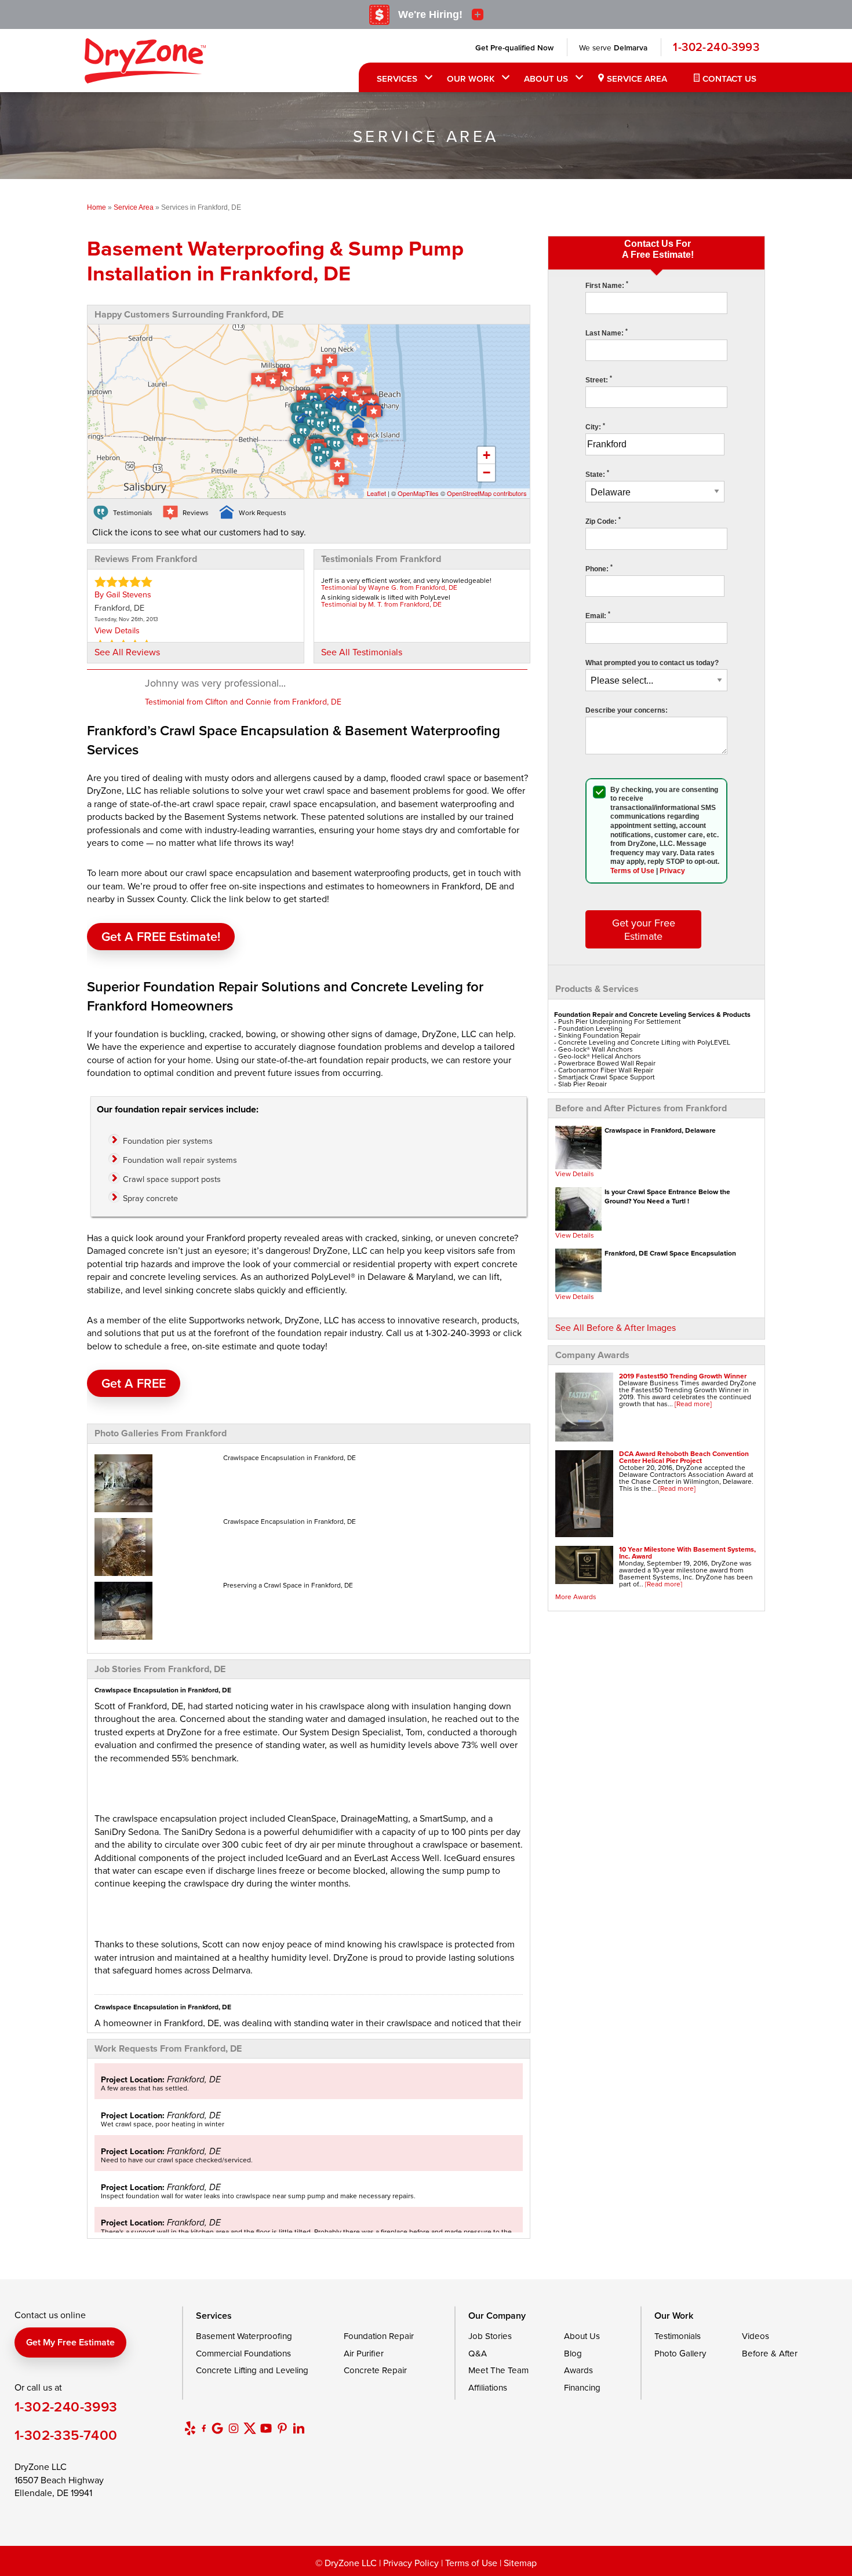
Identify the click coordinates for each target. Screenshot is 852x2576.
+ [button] (487, 455)
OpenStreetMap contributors (487, 493)
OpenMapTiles (418, 493)
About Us (546, 79)
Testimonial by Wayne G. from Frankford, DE (389, 587)
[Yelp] (190, 2428)
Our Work (471, 79)
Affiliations (488, 2387)
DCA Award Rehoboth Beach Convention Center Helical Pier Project (684, 1457)
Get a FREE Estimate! (161, 937)
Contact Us (729, 79)
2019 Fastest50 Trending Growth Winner (683, 1376)
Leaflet (376, 493)
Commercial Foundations (243, 2353)
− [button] (487, 472)
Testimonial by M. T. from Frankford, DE (381, 604)
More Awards (576, 1597)
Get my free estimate (70, 2342)
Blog (573, 2353)
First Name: (607, 286)
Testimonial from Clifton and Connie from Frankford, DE (243, 702)
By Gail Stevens (123, 594)
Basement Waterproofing (244, 2336)
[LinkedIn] (298, 2428)
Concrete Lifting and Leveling (252, 2370)
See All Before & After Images (616, 1327)
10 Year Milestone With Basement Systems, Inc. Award (687, 1552)
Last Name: (607, 333)
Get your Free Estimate (644, 929)
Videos (755, 2336)
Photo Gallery (680, 2353)
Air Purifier (364, 2353)
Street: (599, 380)
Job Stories (490, 2336)
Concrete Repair (375, 2370)
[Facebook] (204, 2428)
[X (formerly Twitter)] (250, 2428)
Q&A (478, 2353)
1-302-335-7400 (66, 2435)
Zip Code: (603, 521)
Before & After (770, 2353)
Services (397, 79)
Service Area (637, 79)
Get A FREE (134, 1383)
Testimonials (678, 2336)
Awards (578, 2370)
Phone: (599, 569)
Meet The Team (498, 2370)
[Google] (217, 2428)
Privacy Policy (411, 2563)
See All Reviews (127, 652)
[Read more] (693, 1404)
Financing (582, 2387)
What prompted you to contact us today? (652, 663)
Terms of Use (632, 871)
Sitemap (520, 2563)
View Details (575, 1174)
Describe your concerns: (627, 710)
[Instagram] (234, 2428)
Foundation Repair (379, 2336)
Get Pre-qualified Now (514, 48)
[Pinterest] (282, 2428)
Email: (598, 616)
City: (595, 427)
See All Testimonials (362, 652)
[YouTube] (266, 2428)
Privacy (672, 871)
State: (597, 475)
